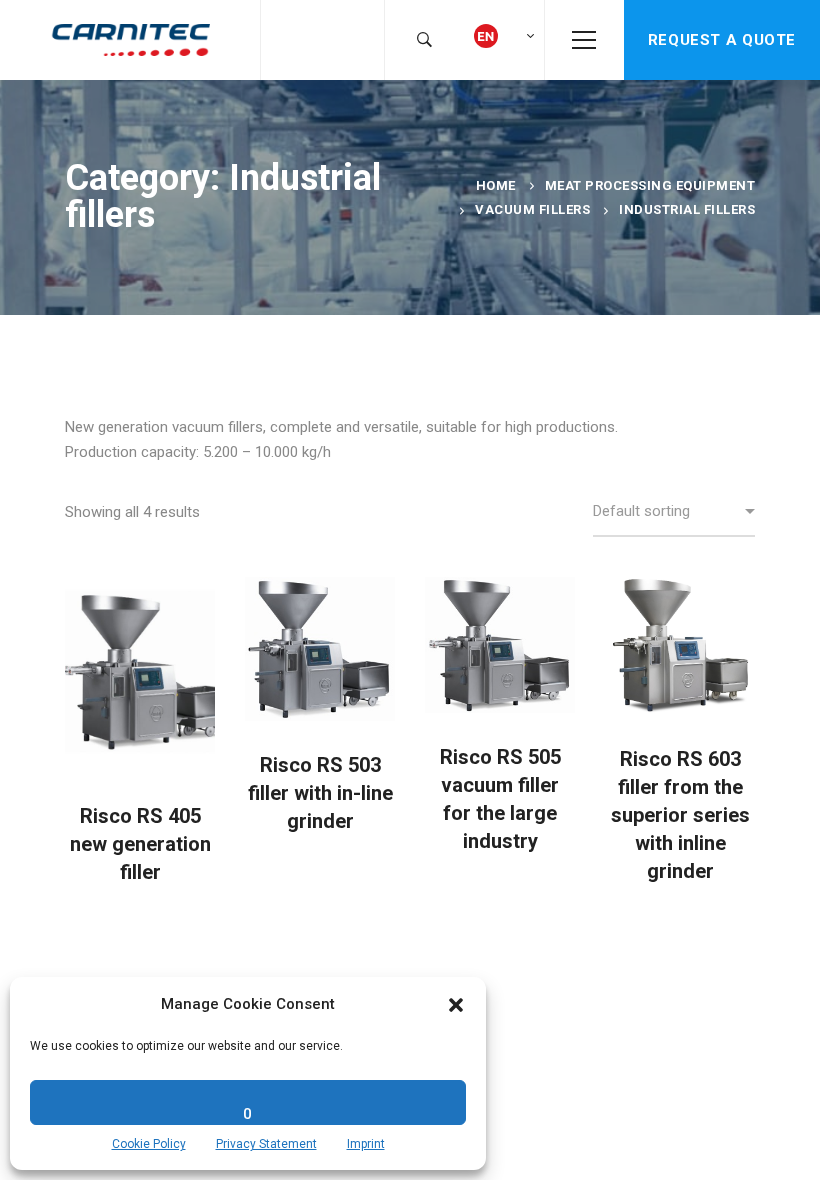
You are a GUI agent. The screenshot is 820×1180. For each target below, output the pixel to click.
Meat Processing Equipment (650, 185)
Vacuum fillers (532, 209)
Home (496, 185)
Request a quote (722, 40)
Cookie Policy (149, 1144)
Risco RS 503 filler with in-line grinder (320, 793)
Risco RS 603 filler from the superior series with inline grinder (680, 815)
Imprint (366, 1144)
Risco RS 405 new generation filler (140, 844)
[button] (456, 1005)
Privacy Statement (266, 1144)
